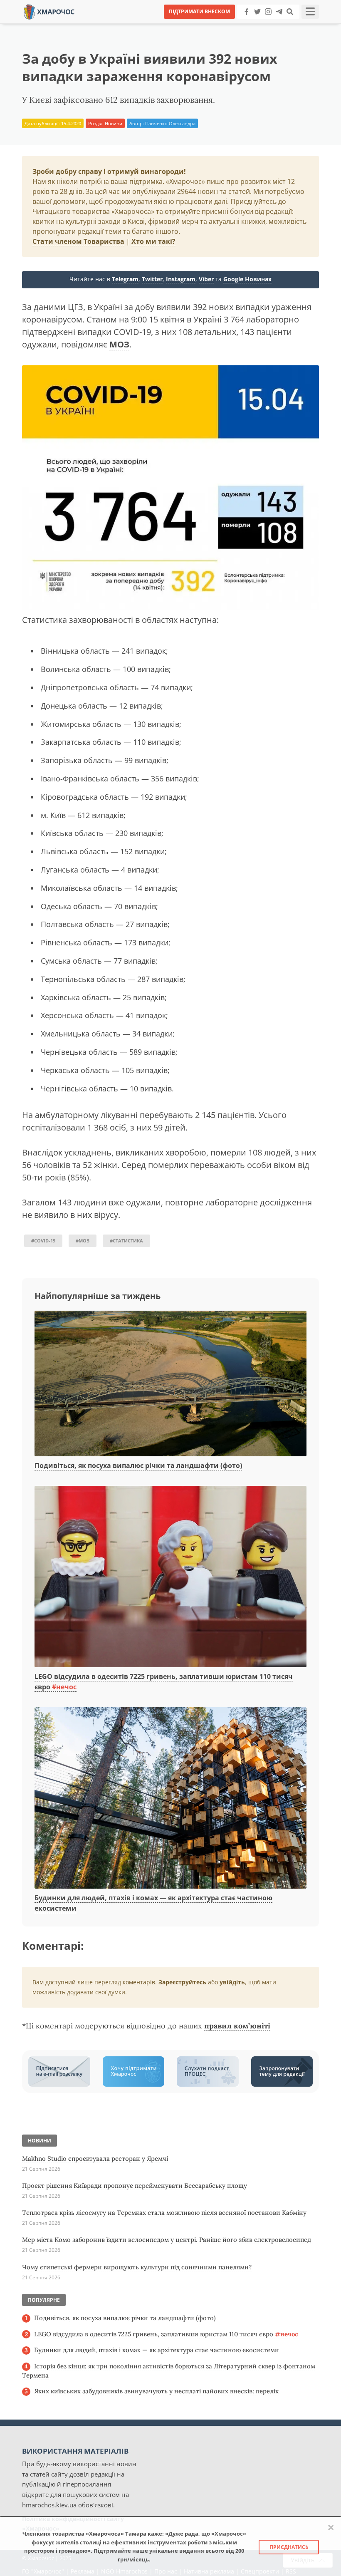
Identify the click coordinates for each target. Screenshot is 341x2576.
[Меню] (310, 12)
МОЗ (119, 344)
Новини (114, 123)
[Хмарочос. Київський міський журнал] (49, 11)
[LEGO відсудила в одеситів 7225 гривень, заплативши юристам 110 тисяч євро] (170, 1577)
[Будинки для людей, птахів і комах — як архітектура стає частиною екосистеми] (170, 1798)
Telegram (125, 279)
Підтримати (251, 25)
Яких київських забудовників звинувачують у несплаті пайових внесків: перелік (156, 2391)
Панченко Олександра (170, 123)
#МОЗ (83, 1241)
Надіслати (197, 25)
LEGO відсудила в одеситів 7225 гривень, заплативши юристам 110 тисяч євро (166, 2334)
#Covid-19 (43, 1241)
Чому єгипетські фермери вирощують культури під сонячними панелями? (137, 2267)
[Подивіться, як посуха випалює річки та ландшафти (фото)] (170, 1384)
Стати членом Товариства (78, 241)
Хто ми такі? (153, 241)
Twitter (152, 279)
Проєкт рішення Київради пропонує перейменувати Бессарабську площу (135, 2186)
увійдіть (232, 1982)
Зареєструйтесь (182, 1982)
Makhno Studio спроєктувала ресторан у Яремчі (95, 2158)
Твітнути (147, 25)
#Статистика (126, 1241)
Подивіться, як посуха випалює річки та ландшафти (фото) (138, 1465)
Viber (206, 279)
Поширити (97, 25)
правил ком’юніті (237, 2026)
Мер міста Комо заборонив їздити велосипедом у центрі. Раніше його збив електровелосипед (167, 2240)
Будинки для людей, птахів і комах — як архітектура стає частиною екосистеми (157, 2350)
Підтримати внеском (199, 11)
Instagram (181, 279)
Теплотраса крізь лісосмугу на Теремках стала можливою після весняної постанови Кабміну (164, 2213)
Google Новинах (247, 279)
